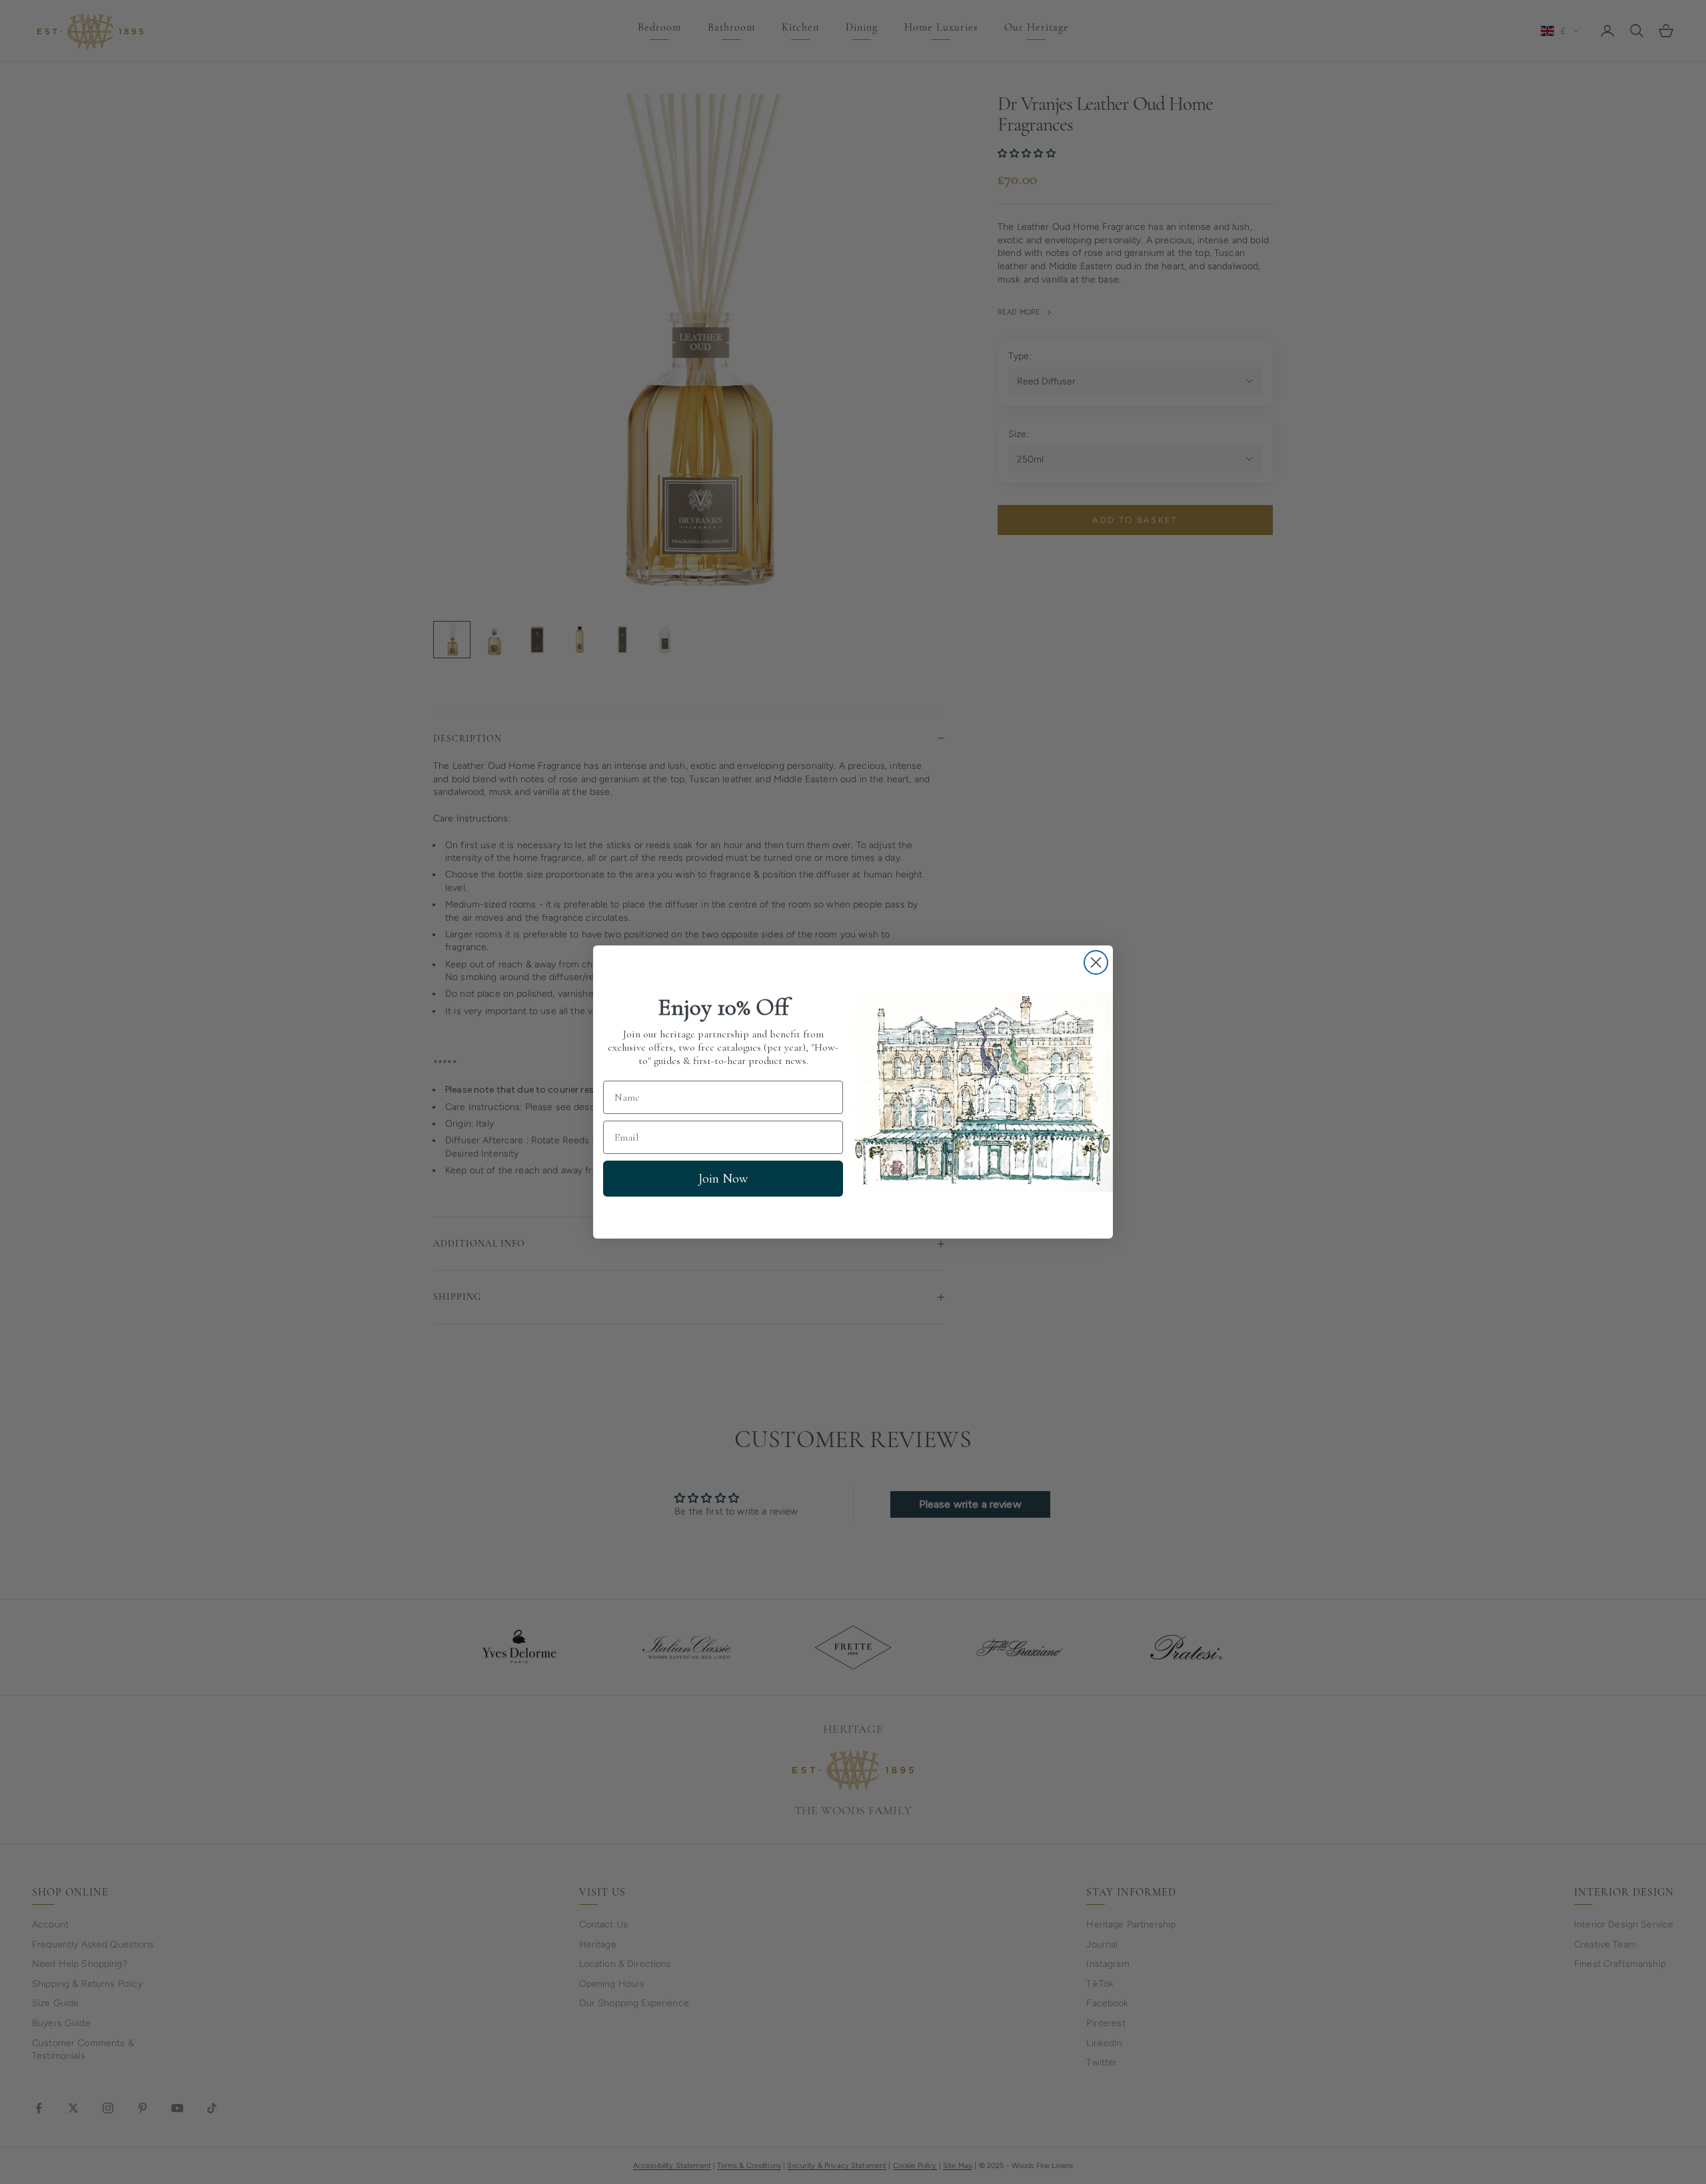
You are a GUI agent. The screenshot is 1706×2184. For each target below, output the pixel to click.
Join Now (723, 1179)
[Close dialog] (1096, 962)
